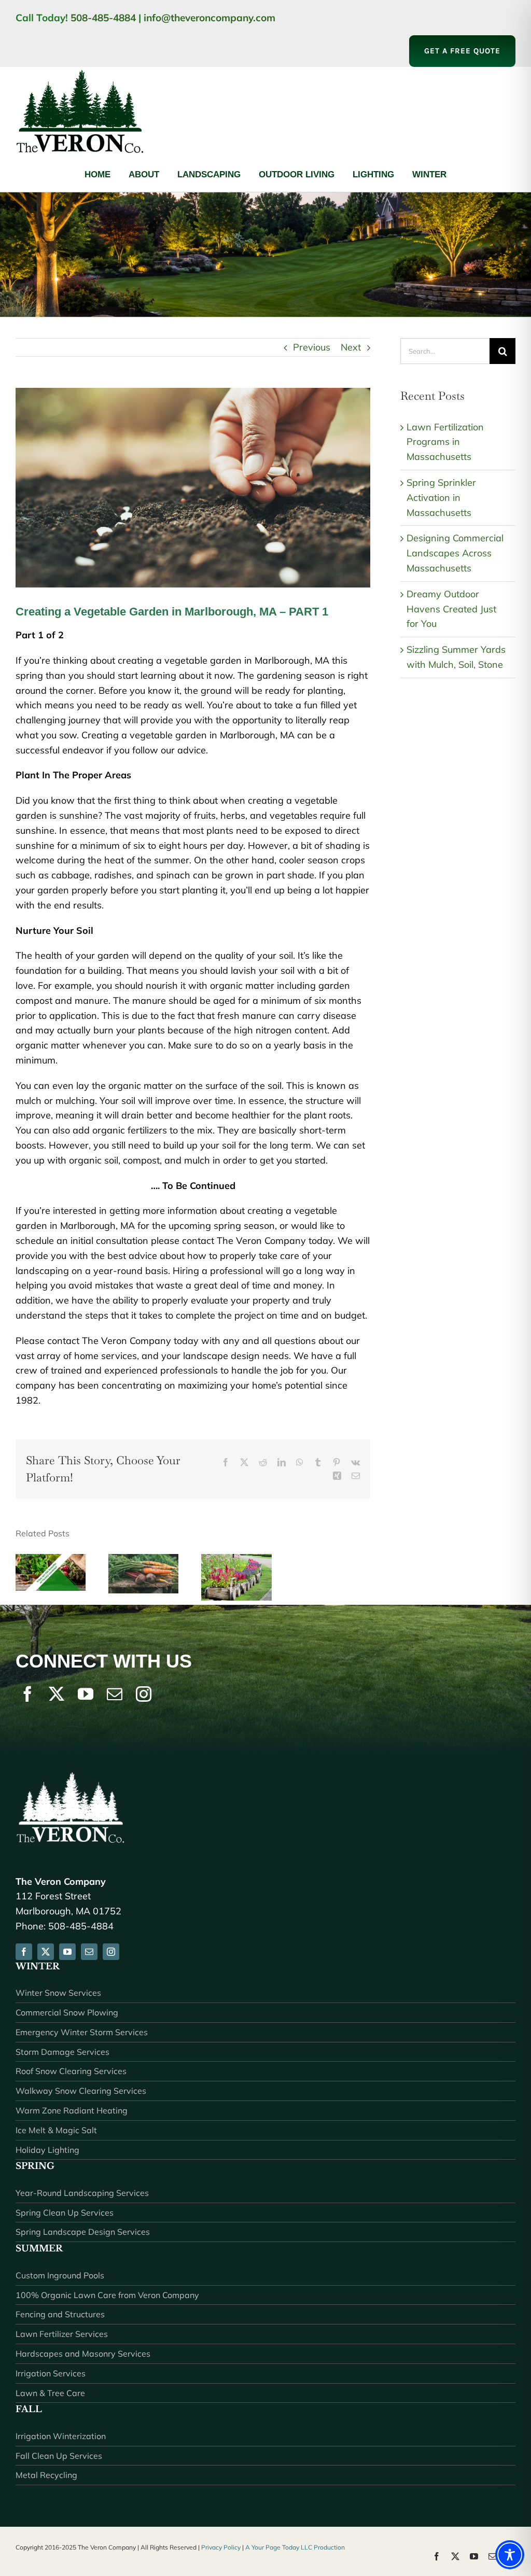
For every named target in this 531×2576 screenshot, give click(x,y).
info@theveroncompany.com (209, 18)
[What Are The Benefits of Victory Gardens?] (51, 1560)
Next (351, 347)
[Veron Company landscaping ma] (80, 71)
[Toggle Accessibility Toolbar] (510, 2555)
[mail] (115, 1694)
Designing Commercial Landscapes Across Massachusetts (455, 553)
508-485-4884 (103, 18)
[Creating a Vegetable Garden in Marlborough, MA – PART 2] (143, 1560)
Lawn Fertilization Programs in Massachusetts (445, 442)
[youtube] (86, 1694)
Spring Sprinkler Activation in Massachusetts (441, 498)
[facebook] (27, 1694)
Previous (312, 347)
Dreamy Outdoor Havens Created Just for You (451, 609)
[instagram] (144, 1694)
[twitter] (57, 1694)
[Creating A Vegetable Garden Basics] (236, 1560)
